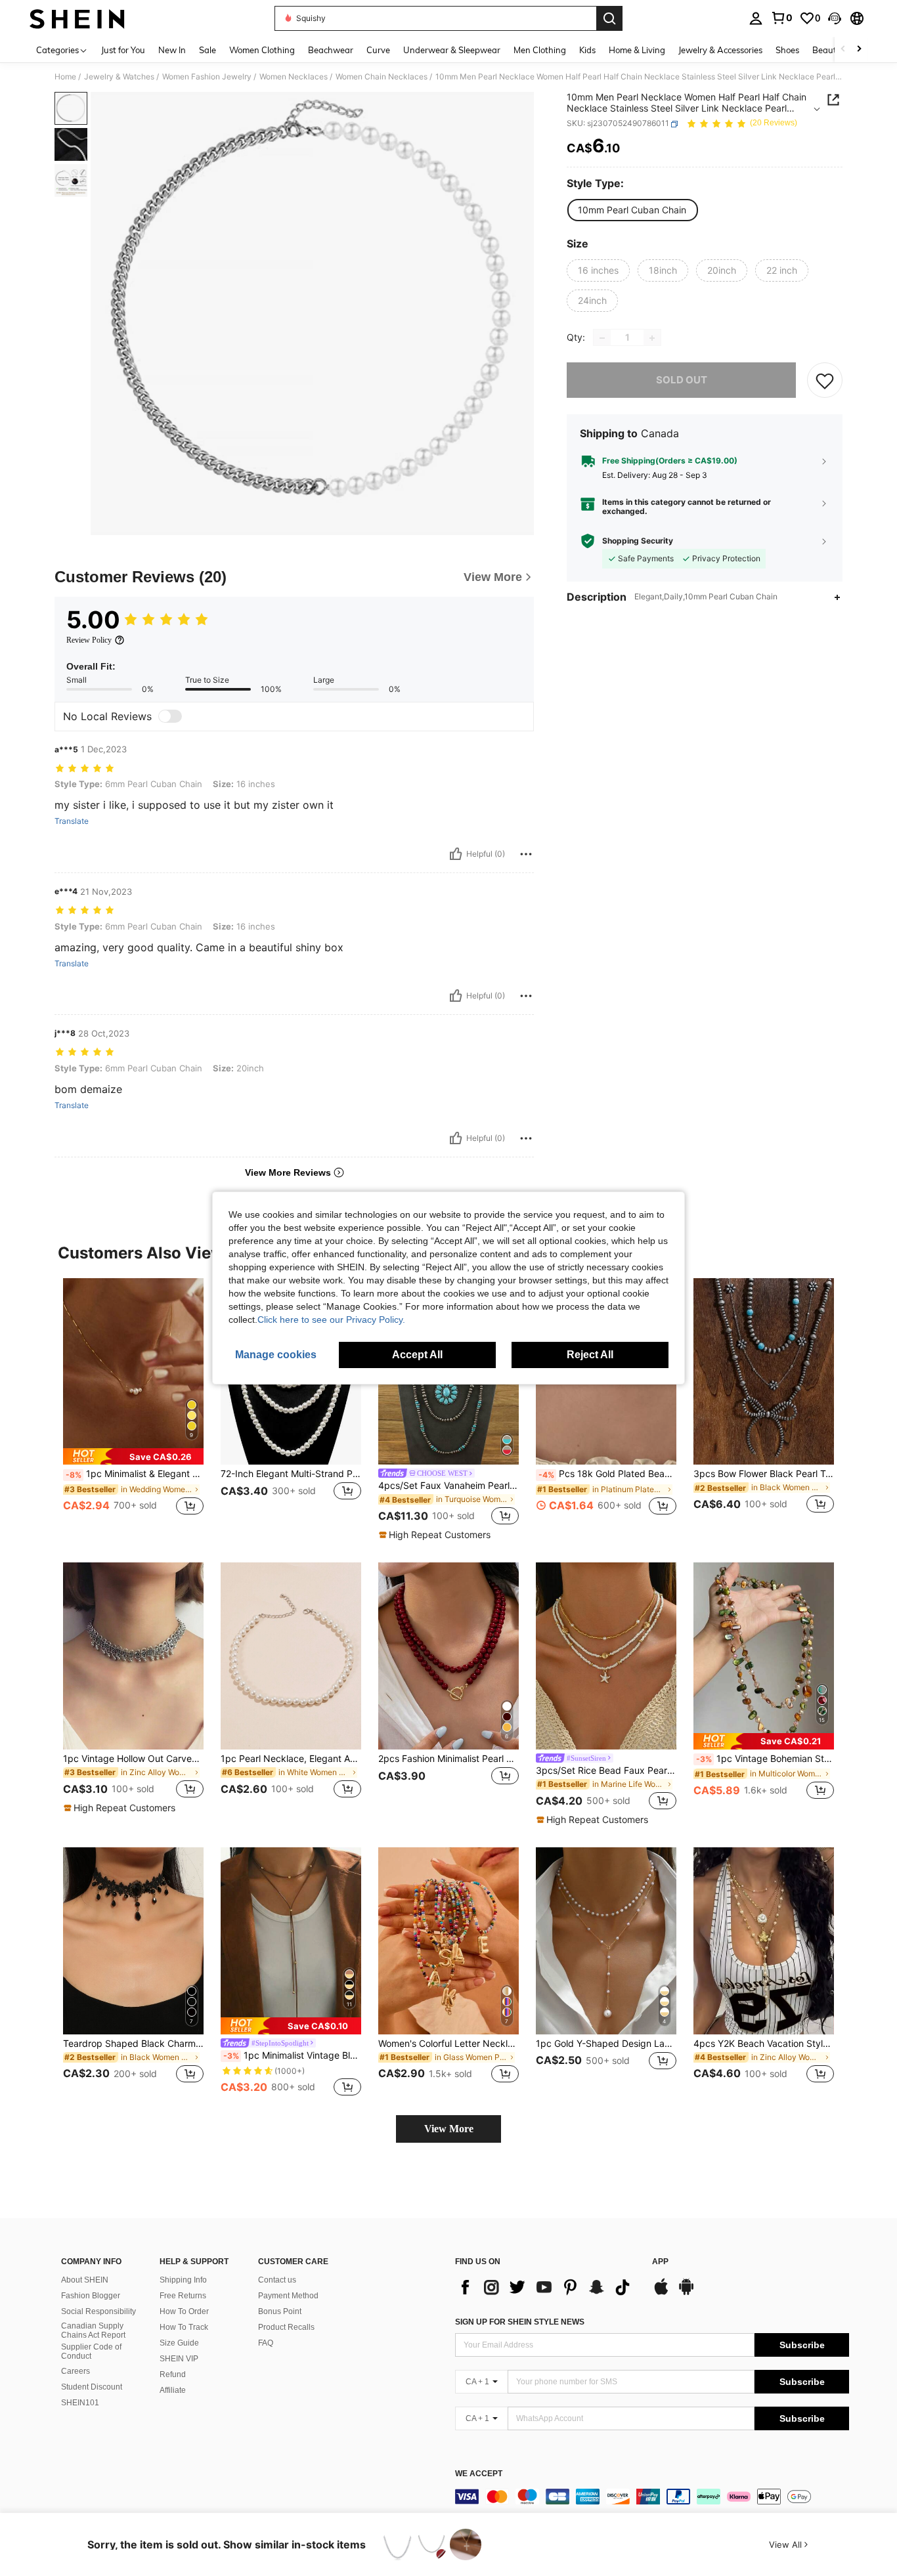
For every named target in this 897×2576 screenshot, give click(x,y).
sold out (682, 380)
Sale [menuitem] (208, 50)
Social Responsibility (98, 2311)
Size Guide (179, 2343)
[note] (133, 1456)
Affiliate (173, 2390)
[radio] (632, 210)
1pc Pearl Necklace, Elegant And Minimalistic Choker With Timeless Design (291, 1759)
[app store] (661, 2293)
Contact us (277, 2280)
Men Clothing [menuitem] (540, 50)
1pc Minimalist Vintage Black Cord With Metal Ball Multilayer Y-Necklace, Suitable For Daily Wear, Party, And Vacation (292, 2055)
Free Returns (183, 2296)
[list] (547, 2287)
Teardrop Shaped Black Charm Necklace (133, 2044)
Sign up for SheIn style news (520, 2322)
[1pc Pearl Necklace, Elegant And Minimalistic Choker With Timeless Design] (291, 1656)
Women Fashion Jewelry (207, 77)
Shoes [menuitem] (787, 50)
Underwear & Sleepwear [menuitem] (452, 50)
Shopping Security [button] (638, 541)
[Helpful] (456, 854)
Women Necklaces (294, 77)
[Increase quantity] (652, 338)
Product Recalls (286, 2327)
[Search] (609, 18)
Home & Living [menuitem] (637, 50)
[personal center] (756, 18)
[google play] (686, 2293)
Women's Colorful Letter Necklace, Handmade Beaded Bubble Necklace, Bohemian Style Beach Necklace (448, 2044)
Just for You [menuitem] (123, 50)
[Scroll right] (859, 50)
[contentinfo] (652, 2497)
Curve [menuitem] (378, 50)
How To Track (184, 2327)
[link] (781, 18)
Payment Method (288, 2296)
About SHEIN (85, 2280)
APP (660, 2262)
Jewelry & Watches (119, 77)
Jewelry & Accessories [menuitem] (720, 50)
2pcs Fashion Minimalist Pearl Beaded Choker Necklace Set (448, 1759)
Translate (72, 821)
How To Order (184, 2311)
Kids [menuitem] (587, 50)
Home (65, 77)
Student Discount (92, 2387)
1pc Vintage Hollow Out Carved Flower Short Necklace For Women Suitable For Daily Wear (133, 1759)
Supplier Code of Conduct (91, 2351)
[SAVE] (825, 381)
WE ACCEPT (479, 2474)
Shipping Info (183, 2280)
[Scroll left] (843, 50)
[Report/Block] (526, 854)
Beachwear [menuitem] (331, 50)
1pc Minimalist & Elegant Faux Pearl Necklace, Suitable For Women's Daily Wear (135, 1474)
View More (449, 2129)
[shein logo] (77, 18)
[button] (835, 18)
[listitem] (133, 1404)
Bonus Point (280, 2311)
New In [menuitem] (172, 50)
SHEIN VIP (179, 2359)
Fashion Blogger (91, 2296)
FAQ (266, 2343)
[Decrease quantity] (602, 338)
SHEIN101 (80, 2403)
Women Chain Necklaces (382, 77)
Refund (173, 2374)
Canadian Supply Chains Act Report (93, 2330)
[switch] (170, 716)
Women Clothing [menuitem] (262, 50)
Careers (76, 2371)
